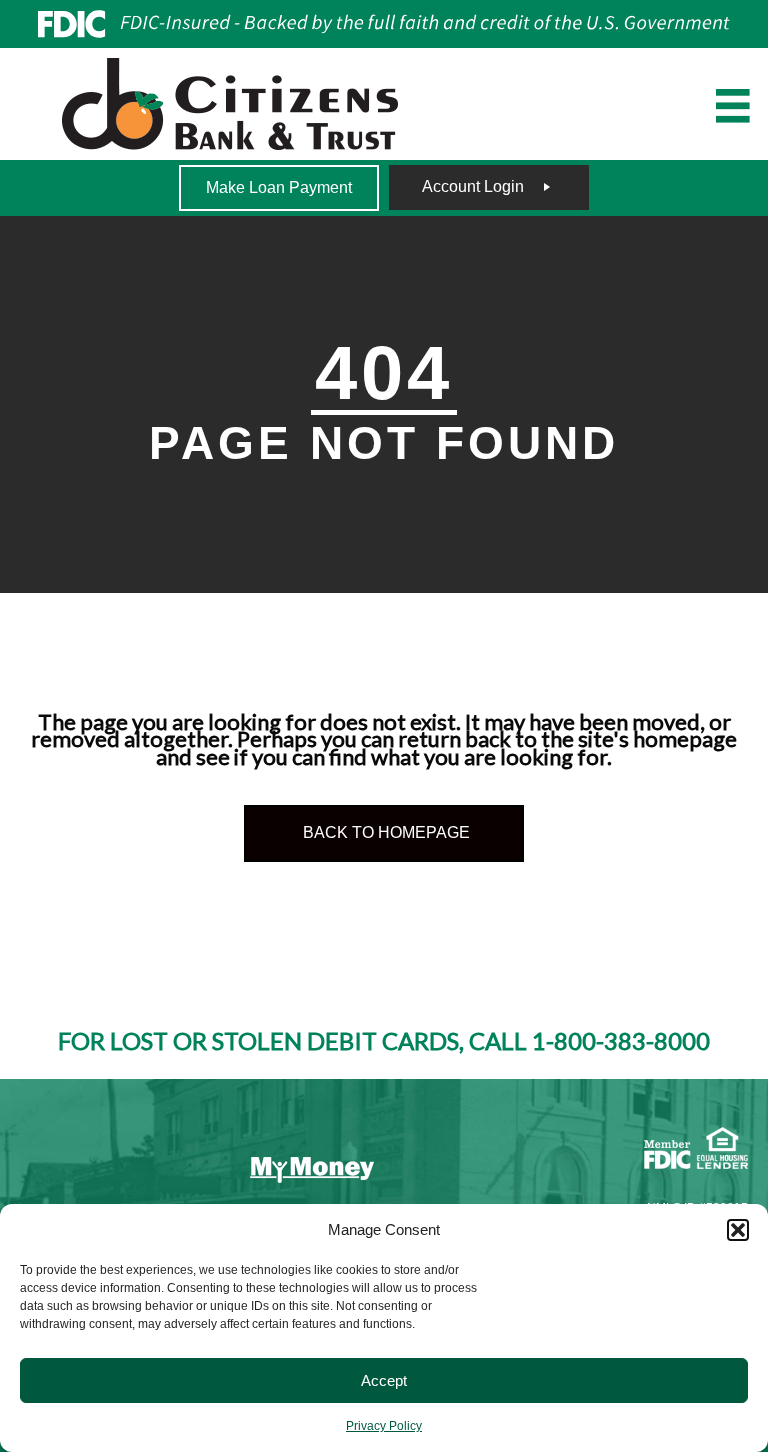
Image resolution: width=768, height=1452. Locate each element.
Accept (384, 1380)
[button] (738, 1230)
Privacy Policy (384, 1426)
